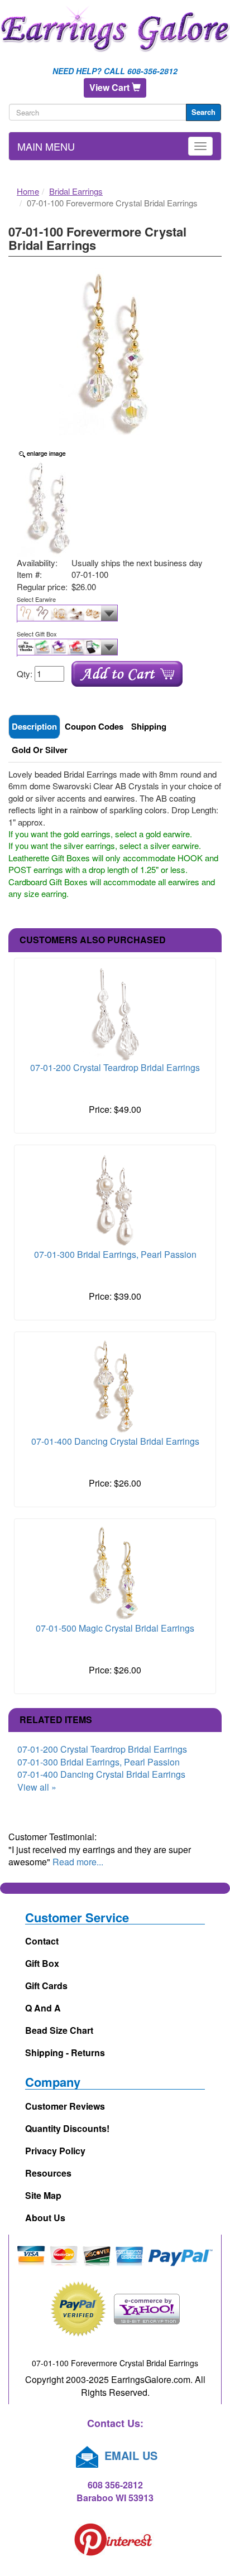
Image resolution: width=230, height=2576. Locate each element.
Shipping (149, 726)
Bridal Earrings (76, 191)
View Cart (111, 87)
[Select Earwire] (115, 614)
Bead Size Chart (59, 2030)
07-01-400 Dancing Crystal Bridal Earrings (115, 1441)
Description (34, 726)
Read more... (78, 1862)
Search (203, 112)
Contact (42, 1941)
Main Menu (46, 146)
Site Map (43, 2195)
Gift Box (42, 1963)
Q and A (43, 2008)
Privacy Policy (55, 2151)
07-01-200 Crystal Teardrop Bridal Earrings (115, 1067)
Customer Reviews (65, 2106)
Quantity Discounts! (67, 2128)
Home (28, 191)
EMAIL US (129, 2455)
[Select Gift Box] (115, 648)
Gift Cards (46, 1986)
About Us (45, 2218)
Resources (48, 2173)
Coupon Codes (94, 726)
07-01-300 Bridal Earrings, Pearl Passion (115, 1254)
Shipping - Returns (65, 2052)
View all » (37, 1787)
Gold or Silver (40, 750)
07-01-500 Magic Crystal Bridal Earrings (115, 1628)
